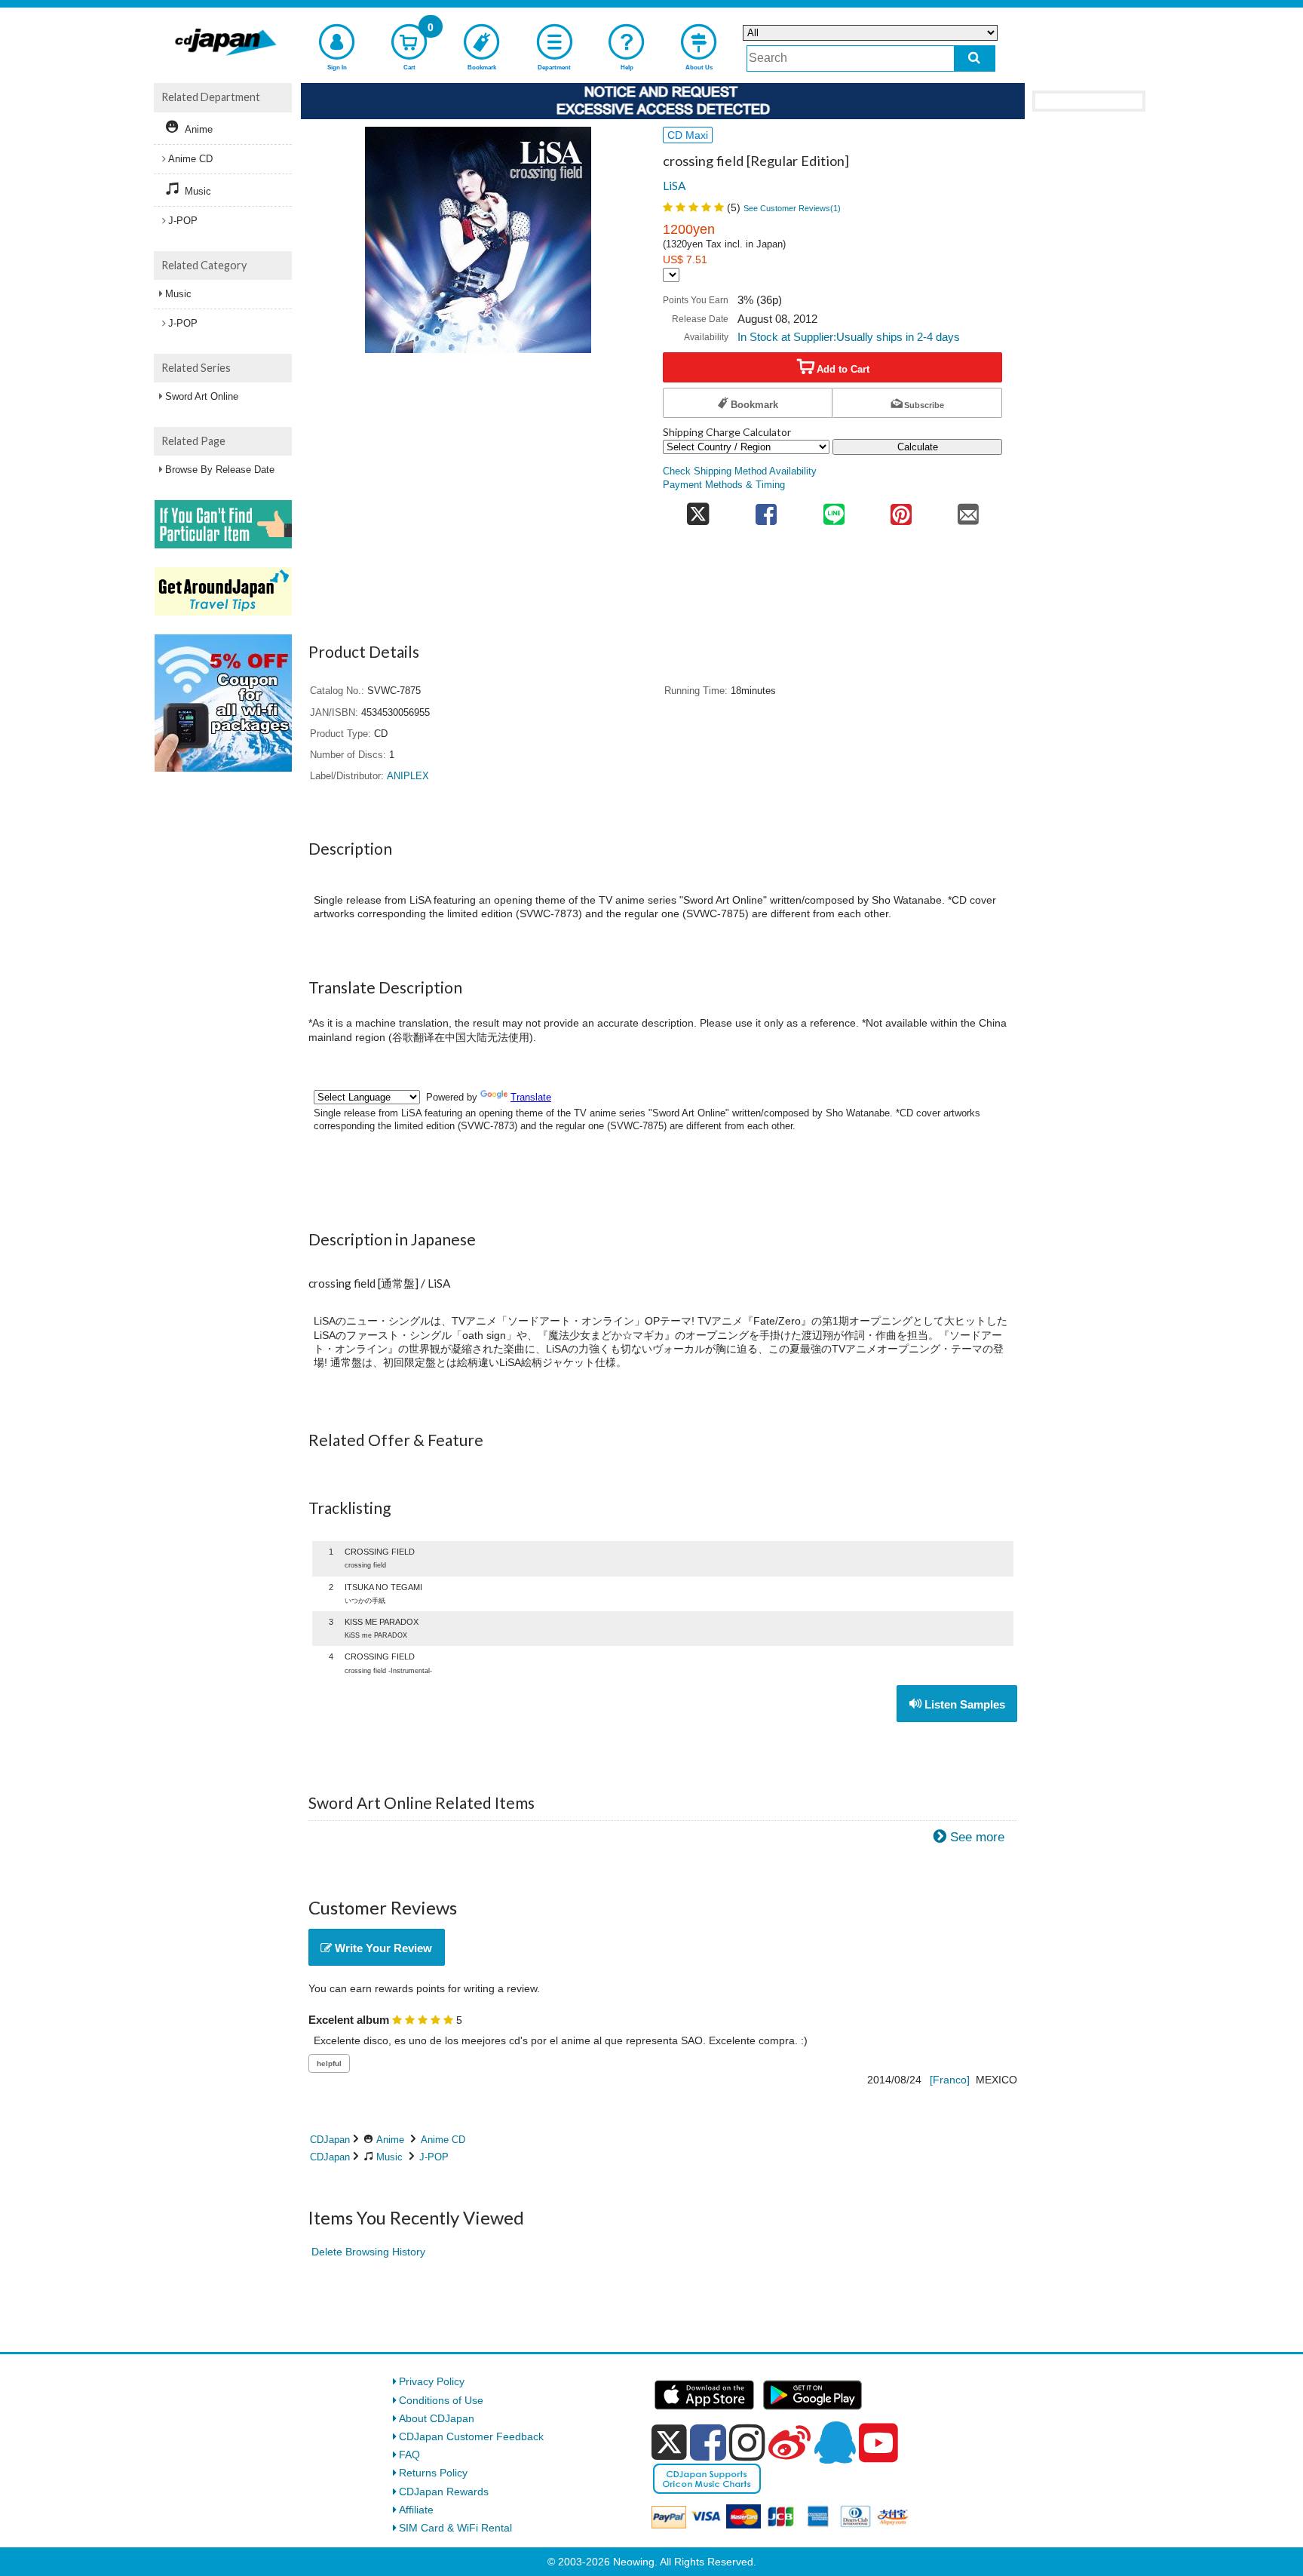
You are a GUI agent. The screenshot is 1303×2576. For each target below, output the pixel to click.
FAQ (409, 2455)
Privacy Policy (432, 2381)
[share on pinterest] (901, 510)
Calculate (918, 447)
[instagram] (747, 2442)
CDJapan (330, 2140)
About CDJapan (437, 2418)
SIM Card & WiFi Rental (455, 2528)
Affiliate (416, 2510)
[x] (669, 2442)
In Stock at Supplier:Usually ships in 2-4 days (849, 337)
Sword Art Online (202, 396)
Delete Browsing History (368, 2252)
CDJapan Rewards (444, 2492)
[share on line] (834, 510)
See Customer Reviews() (792, 208)
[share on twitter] (698, 510)
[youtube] (878, 2443)
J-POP (434, 2157)
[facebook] (708, 2442)
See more (977, 1837)
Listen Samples (963, 1704)
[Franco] (950, 2080)
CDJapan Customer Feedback (471, 2436)
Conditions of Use (441, 2400)
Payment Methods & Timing (724, 485)
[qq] (835, 2442)
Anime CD (443, 2140)
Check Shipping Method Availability (740, 471)
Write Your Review (382, 1948)
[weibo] (789, 2442)
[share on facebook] (766, 510)
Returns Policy (433, 2473)
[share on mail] (969, 510)
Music (389, 2157)
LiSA (674, 186)
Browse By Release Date (220, 470)
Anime (390, 2140)
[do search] (975, 58)
